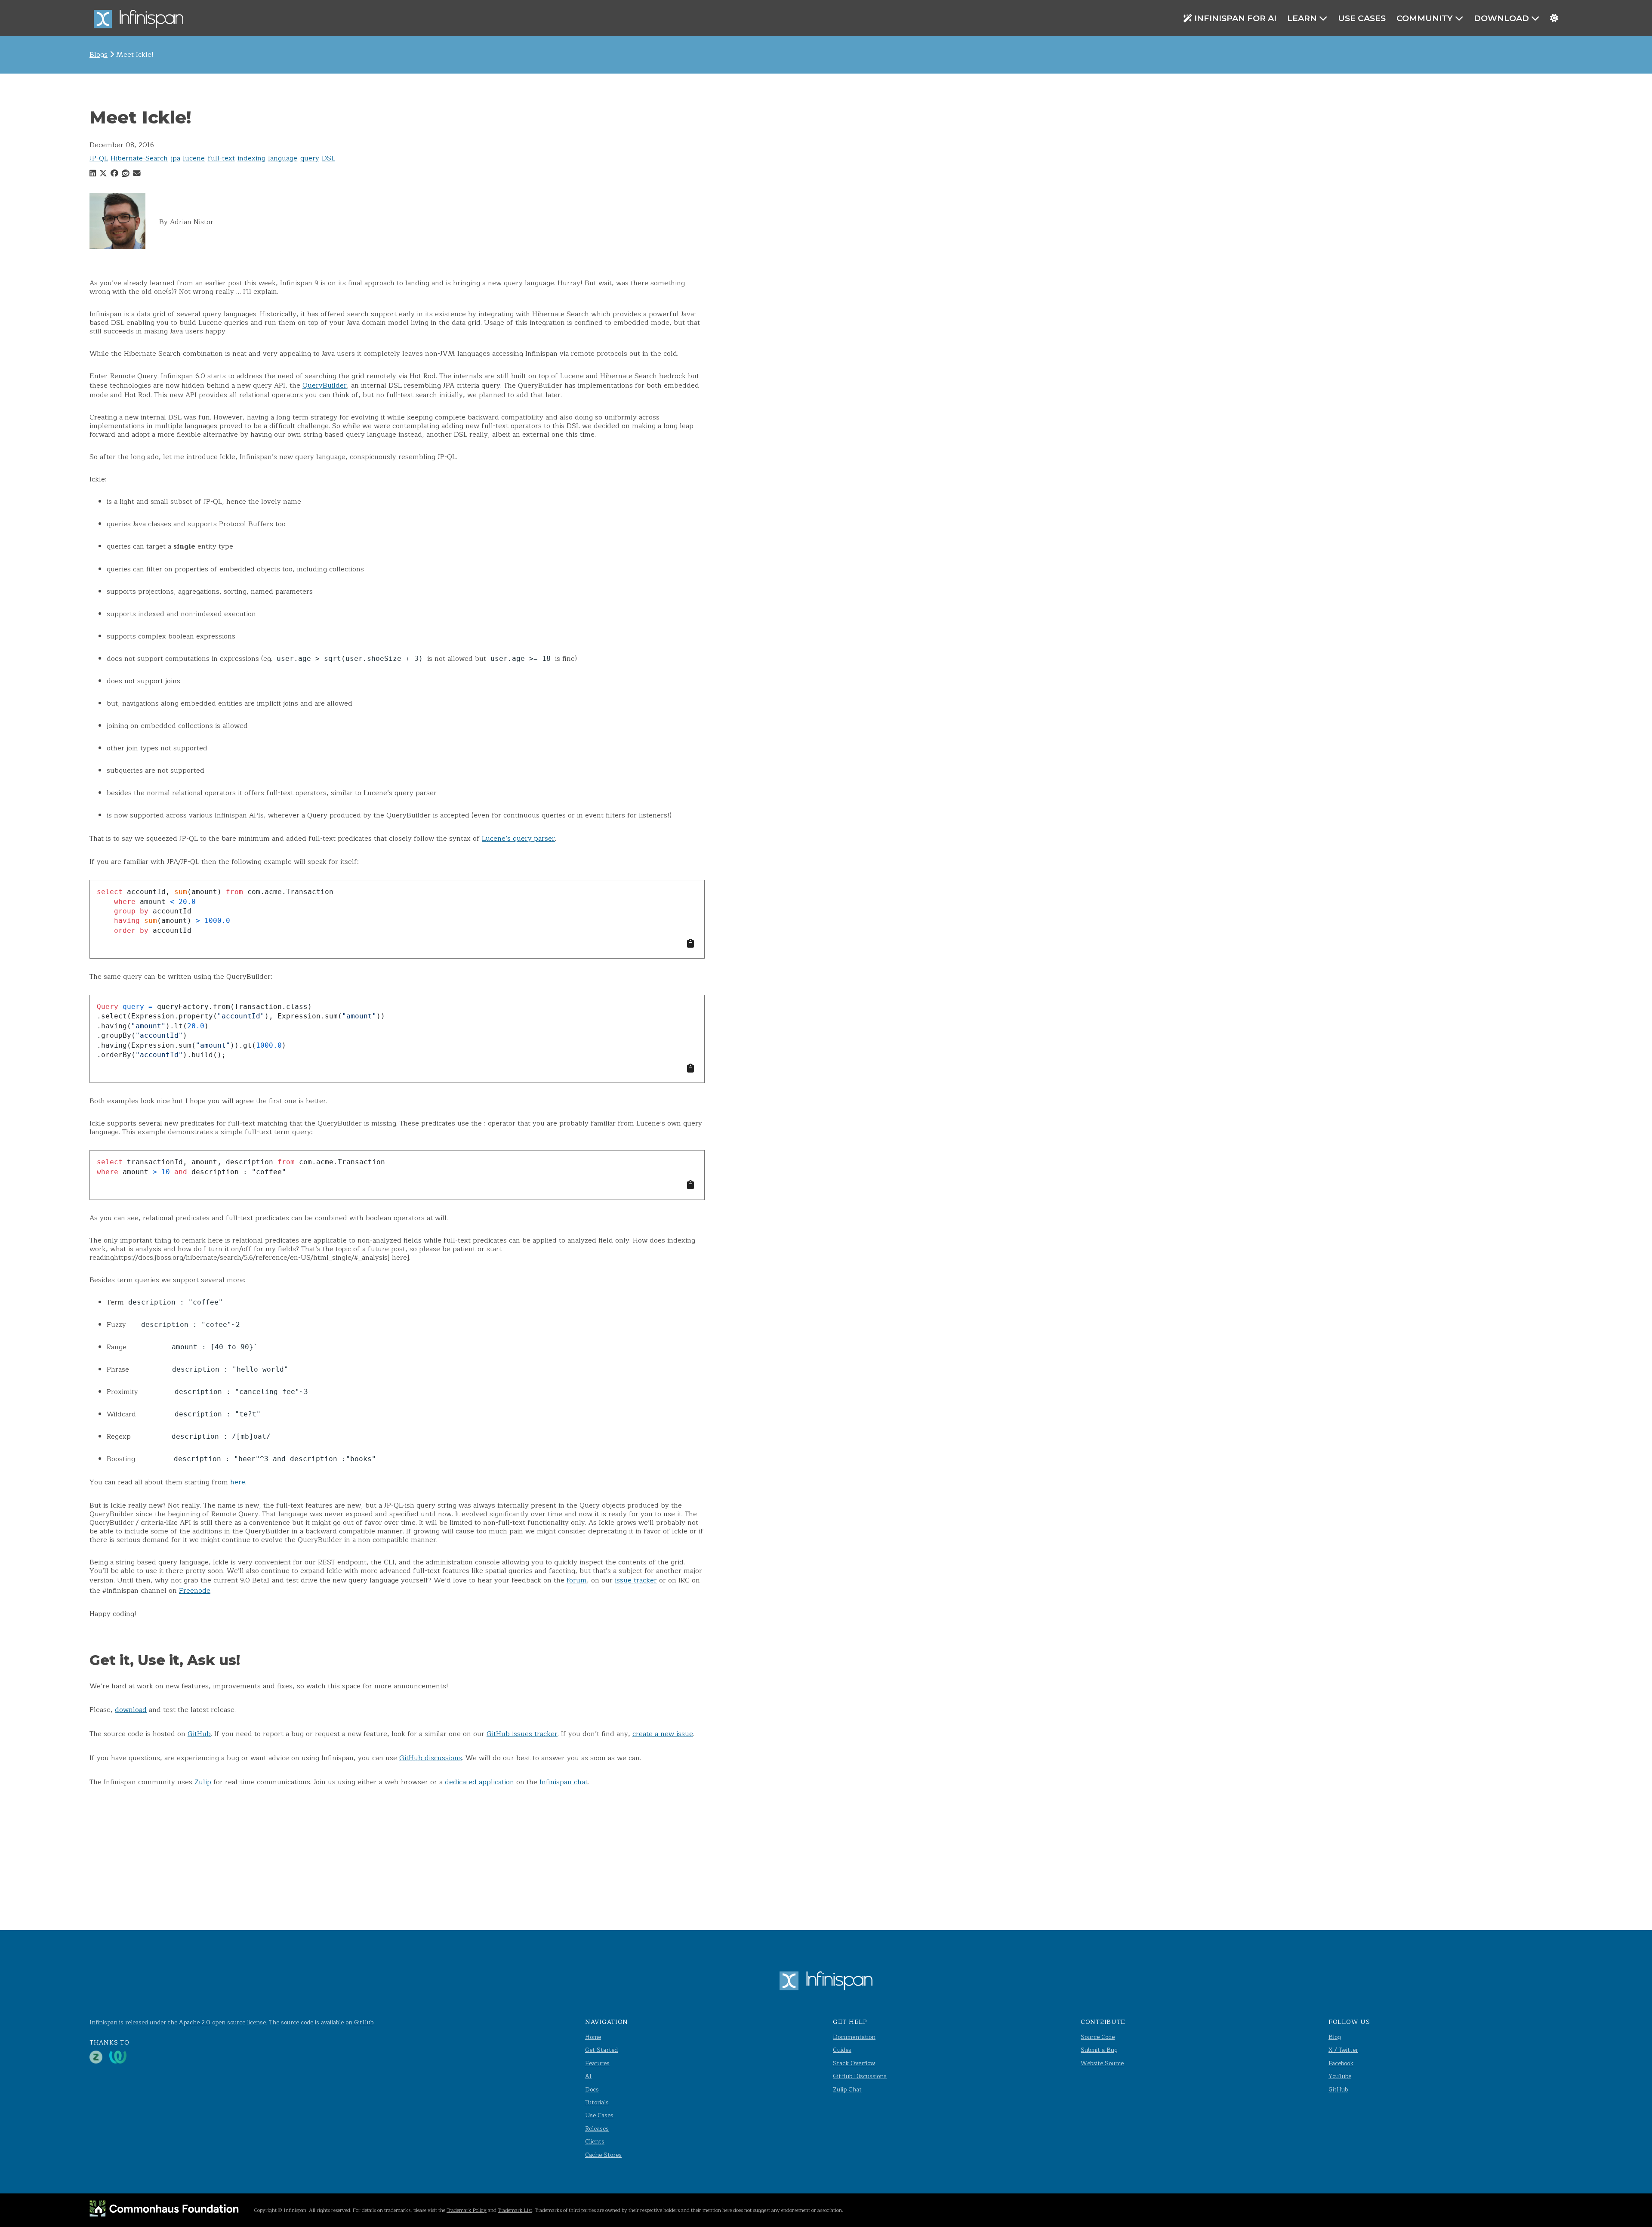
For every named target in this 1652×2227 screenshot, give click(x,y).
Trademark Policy (467, 2210)
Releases (597, 2129)
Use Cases (1362, 18)
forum (577, 1580)
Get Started (601, 2050)
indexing (251, 158)
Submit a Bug (1099, 2050)
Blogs (99, 55)
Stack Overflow (854, 2063)
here (238, 1482)
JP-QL (99, 158)
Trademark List (515, 2210)
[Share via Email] (137, 174)
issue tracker (636, 1580)
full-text (221, 158)
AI (588, 2076)
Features (597, 2063)
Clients (595, 2142)
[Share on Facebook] (114, 174)
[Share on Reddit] (126, 174)
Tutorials (597, 2102)
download (131, 1710)
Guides (842, 2050)
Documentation (854, 2037)
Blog (1335, 2037)
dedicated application (479, 1782)
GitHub (199, 1734)
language (283, 158)
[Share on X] (103, 174)
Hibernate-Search (139, 158)
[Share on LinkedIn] (93, 174)
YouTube (1340, 2076)
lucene (194, 158)
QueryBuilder (325, 386)
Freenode (195, 1591)
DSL (328, 158)
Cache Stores (603, 2155)
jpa (176, 158)
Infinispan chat (564, 1782)
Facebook (1341, 2063)
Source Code (1098, 2037)
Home (593, 2037)
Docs (592, 2090)
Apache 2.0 (195, 2022)
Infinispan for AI (1235, 18)
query (310, 158)
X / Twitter (1343, 2050)
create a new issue (663, 1734)
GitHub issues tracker (522, 1734)
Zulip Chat (847, 2090)
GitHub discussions (431, 1758)
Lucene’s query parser (518, 839)
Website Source (1102, 2063)
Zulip (203, 1782)
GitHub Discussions (860, 2076)
